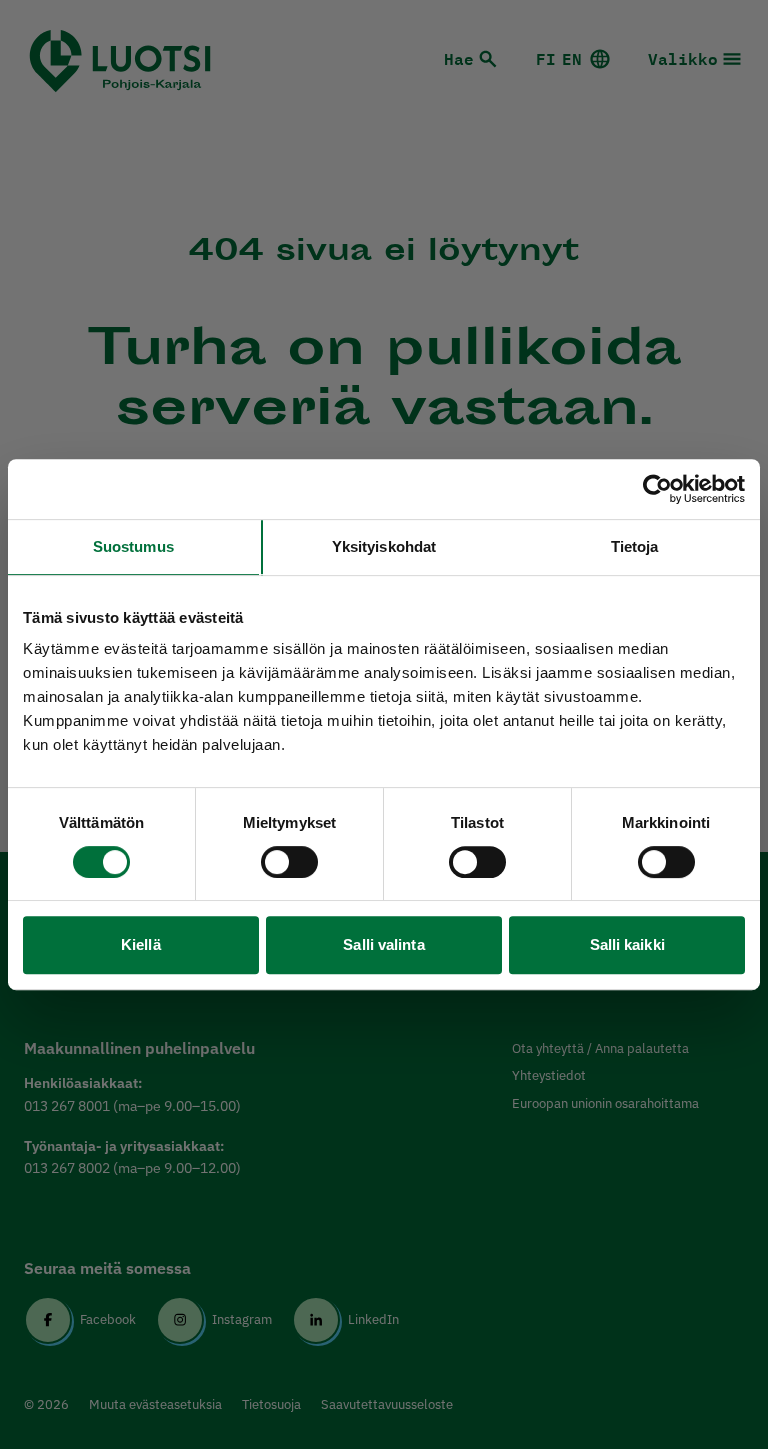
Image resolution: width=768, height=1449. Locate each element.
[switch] (289, 862)
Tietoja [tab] (635, 546)
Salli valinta (383, 944)
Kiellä (141, 944)
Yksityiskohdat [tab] (384, 546)
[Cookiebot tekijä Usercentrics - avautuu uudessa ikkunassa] (657, 489)
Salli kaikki (627, 944)
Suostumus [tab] (133, 546)
